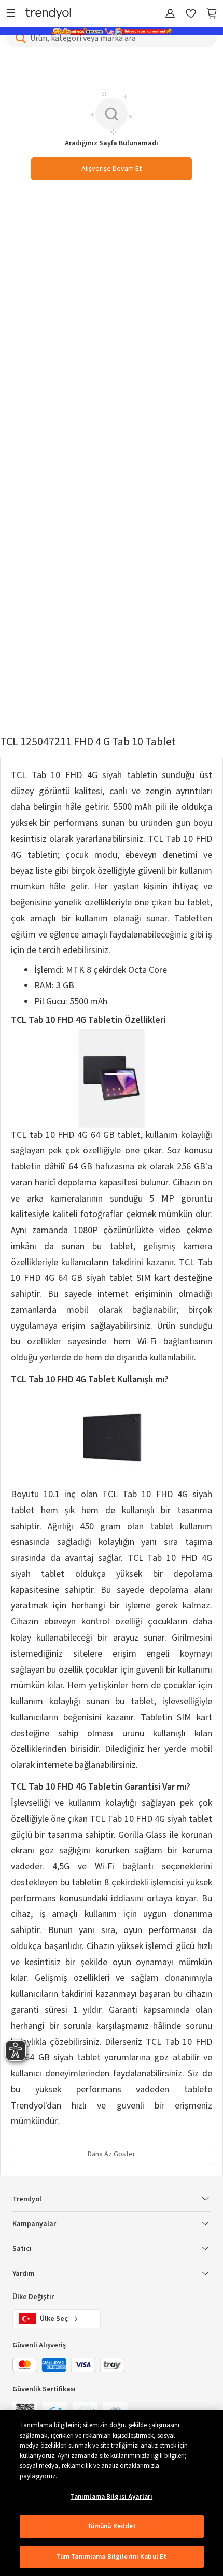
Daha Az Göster (112, 2154)
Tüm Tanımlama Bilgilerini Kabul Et (112, 2557)
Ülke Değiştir (33, 2297)
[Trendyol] (48, 14)
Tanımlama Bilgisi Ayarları (112, 2497)
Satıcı (22, 2249)
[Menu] (13, 14)
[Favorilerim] (191, 14)
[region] (112, 2493)
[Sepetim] (212, 14)
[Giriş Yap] (170, 14)
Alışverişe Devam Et (112, 169)
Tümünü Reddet (112, 2526)
